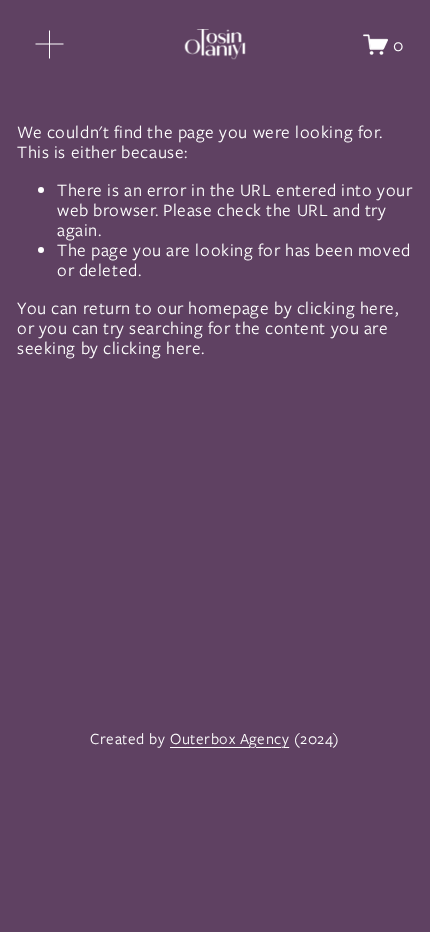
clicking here (346, 307)
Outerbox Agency (229, 740)
